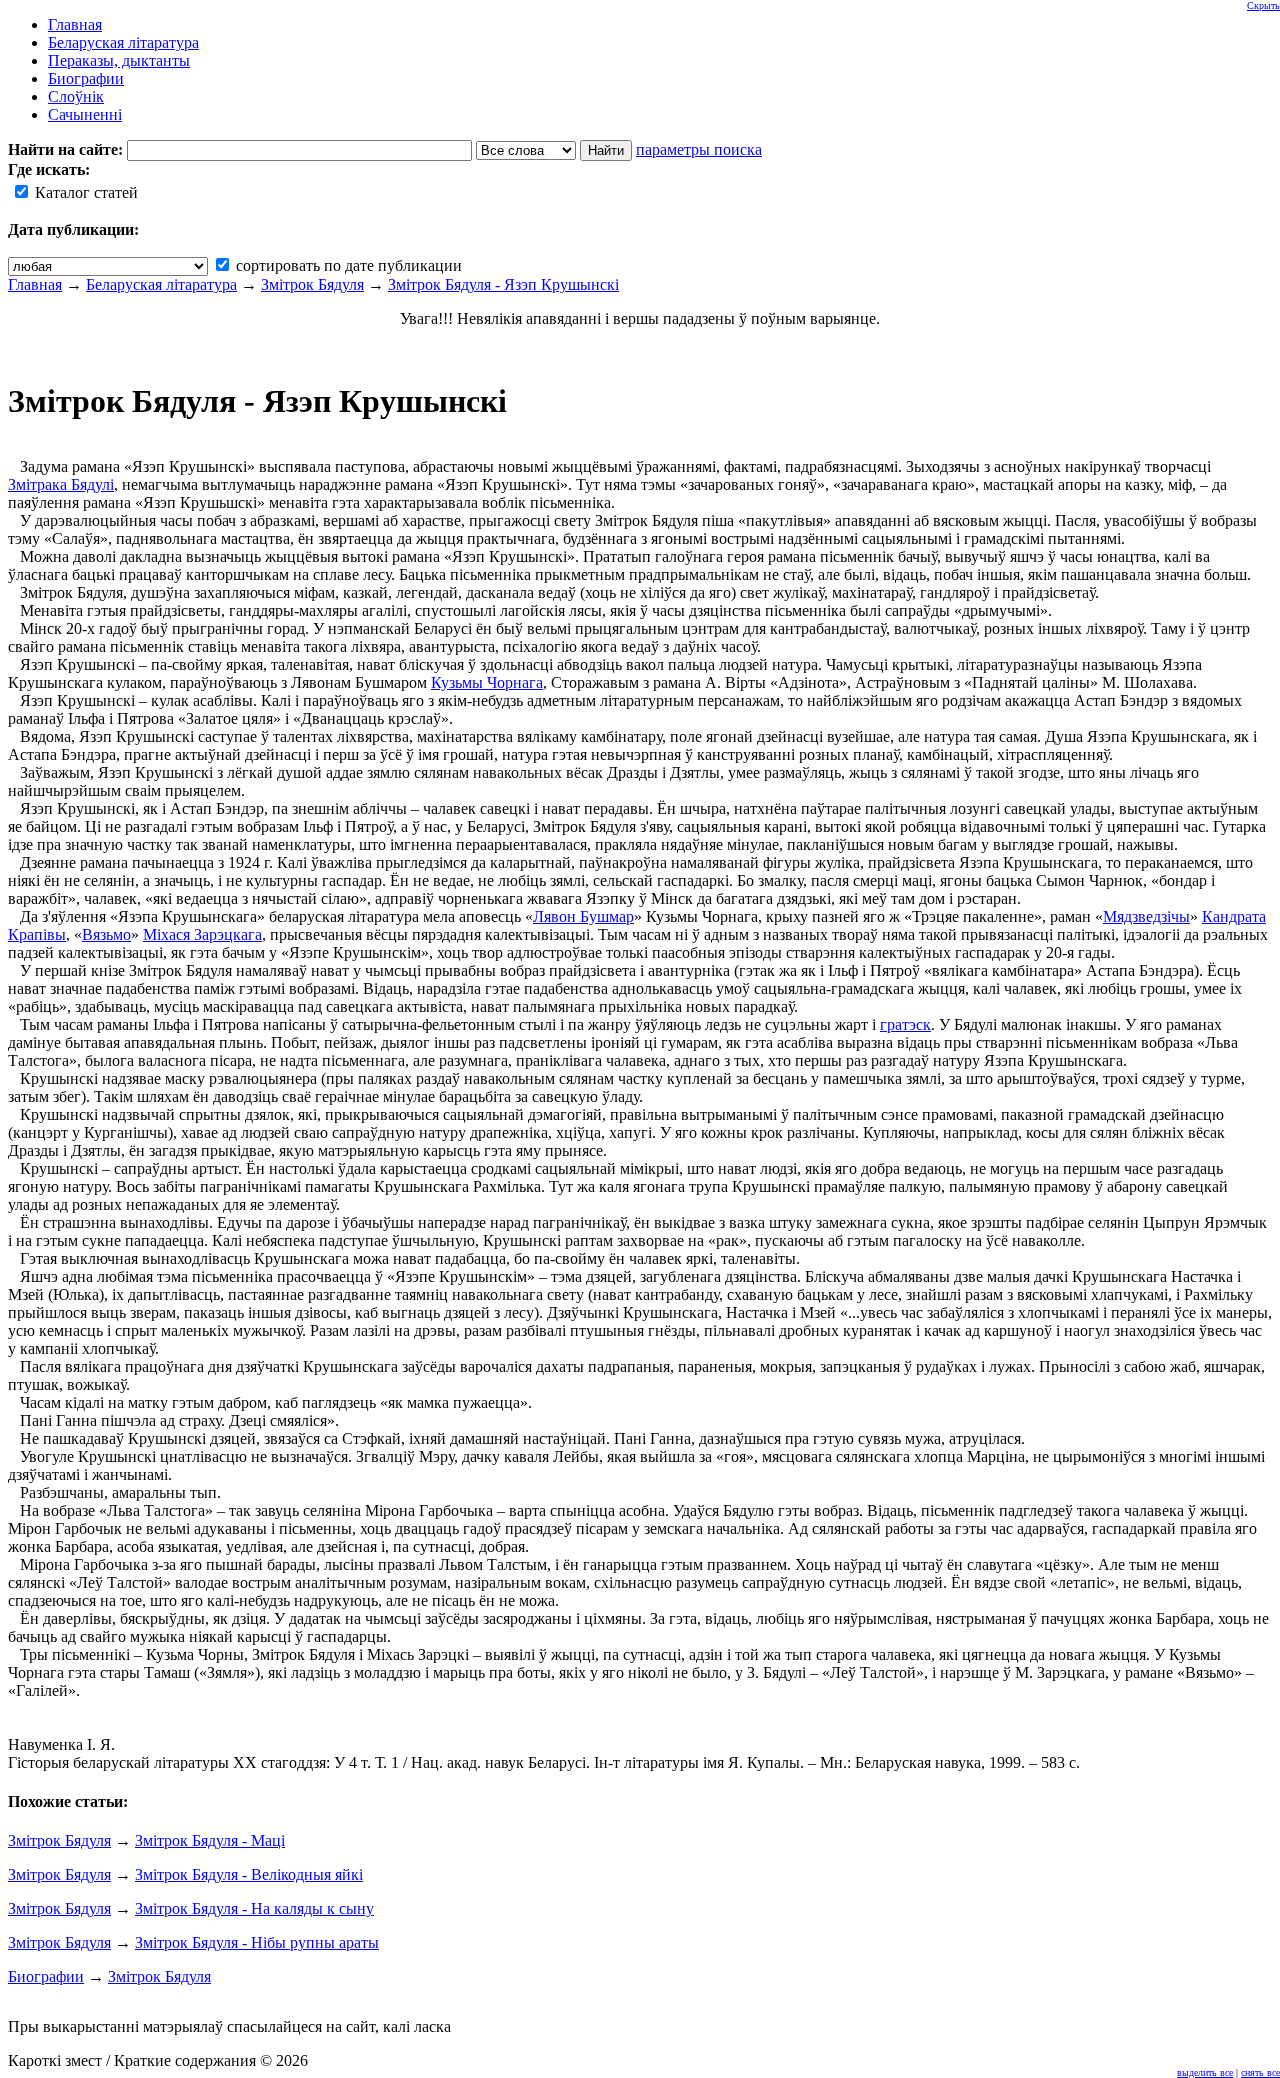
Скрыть (1263, 5)
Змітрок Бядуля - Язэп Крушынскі (503, 284)
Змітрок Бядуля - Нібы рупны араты (257, 1942)
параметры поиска (699, 149)
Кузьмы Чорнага (487, 682)
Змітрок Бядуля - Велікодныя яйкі (249, 1874)
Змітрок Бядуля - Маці (210, 1840)
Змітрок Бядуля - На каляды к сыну (254, 1908)
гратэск (905, 1024)
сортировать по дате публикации (347, 265)
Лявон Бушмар (583, 916)
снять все (1260, 2072)
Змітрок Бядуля (312, 284)
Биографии (46, 1976)
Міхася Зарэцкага (202, 934)
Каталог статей (84, 192)
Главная (35, 284)
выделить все (1205, 2072)
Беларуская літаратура (161, 284)
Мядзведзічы (1146, 916)
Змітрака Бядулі (61, 484)
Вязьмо (106, 934)
